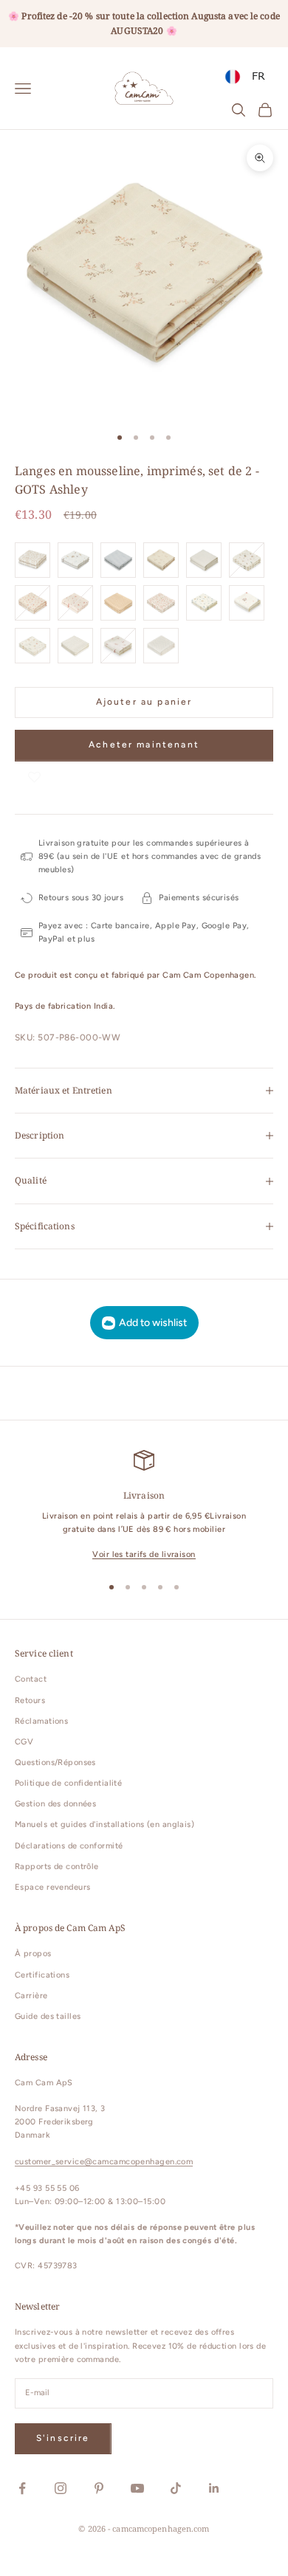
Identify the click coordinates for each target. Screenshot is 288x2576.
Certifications (42, 1975)
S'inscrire (63, 2438)
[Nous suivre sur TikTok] (176, 2488)
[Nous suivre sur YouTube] (137, 2488)
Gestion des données (55, 1804)
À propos (33, 1954)
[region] (144, 1506)
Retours (30, 1700)
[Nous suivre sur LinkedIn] (214, 2488)
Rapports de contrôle (57, 1867)
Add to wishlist (153, 1323)
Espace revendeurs (52, 1887)
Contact (31, 1679)
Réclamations (41, 1721)
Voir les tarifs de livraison (144, 1554)
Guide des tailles (48, 2016)
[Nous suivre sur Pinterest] (99, 2488)
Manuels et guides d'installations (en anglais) (104, 1824)
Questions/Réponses (55, 1762)
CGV (24, 1742)
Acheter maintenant (144, 745)
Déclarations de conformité (69, 1846)
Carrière (31, 1996)
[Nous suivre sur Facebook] (22, 2488)
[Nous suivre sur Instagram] (61, 2488)
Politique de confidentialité (68, 1783)
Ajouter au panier (144, 702)
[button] (34, 776)
